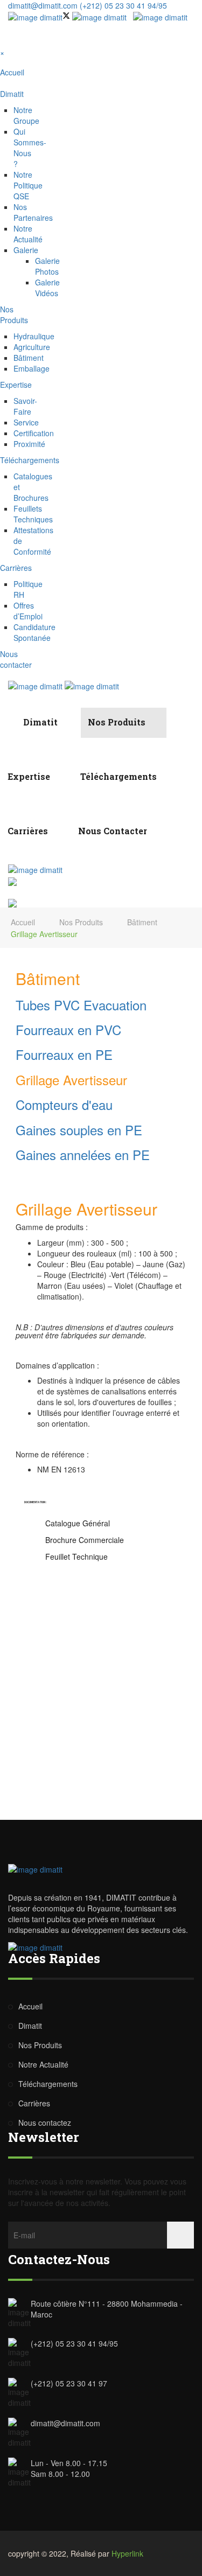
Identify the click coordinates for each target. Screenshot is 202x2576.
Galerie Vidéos (47, 288)
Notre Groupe (26, 115)
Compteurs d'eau (64, 1104)
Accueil (23, 922)
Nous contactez (45, 2123)
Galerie (26, 250)
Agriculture (32, 347)
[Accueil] (7, 722)
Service (26, 422)
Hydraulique (34, 336)
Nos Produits (118, 722)
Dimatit (41, 722)
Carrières (29, 831)
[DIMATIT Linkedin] (102, 16)
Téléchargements (120, 776)
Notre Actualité (28, 234)
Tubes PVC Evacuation (81, 1005)
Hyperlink (127, 2553)
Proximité (29, 444)
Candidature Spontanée (34, 632)
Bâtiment (29, 358)
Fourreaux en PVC (68, 1029)
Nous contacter (113, 831)
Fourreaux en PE (64, 1054)
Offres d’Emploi (28, 611)
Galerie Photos (47, 266)
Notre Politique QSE (28, 185)
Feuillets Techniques (33, 514)
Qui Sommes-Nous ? (30, 148)
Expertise (30, 776)
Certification (34, 433)
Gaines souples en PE (79, 1130)
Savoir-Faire (25, 406)
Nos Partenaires (33, 212)
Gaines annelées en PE (83, 1154)
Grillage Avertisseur (71, 1080)
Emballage (32, 368)
